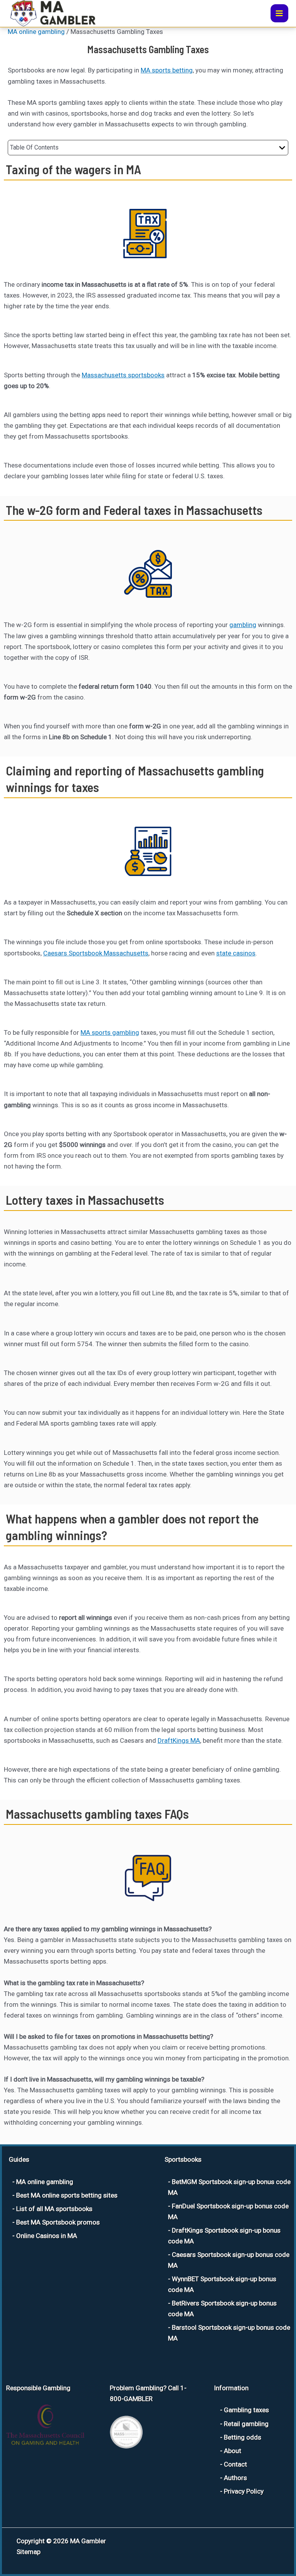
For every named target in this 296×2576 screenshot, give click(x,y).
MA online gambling (36, 32)
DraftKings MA (179, 1740)
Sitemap (29, 2552)
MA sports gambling (110, 1032)
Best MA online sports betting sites (67, 2195)
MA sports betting (167, 70)
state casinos (236, 953)
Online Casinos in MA (47, 2236)
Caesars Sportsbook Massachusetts (96, 953)
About (233, 2451)
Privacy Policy (244, 2491)
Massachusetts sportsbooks (123, 375)
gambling (243, 625)
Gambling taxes (246, 2410)
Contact (235, 2464)
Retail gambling (246, 2424)
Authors (235, 2478)
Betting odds (243, 2437)
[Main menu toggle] (280, 13)
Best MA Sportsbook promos (58, 2222)
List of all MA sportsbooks (54, 2209)
